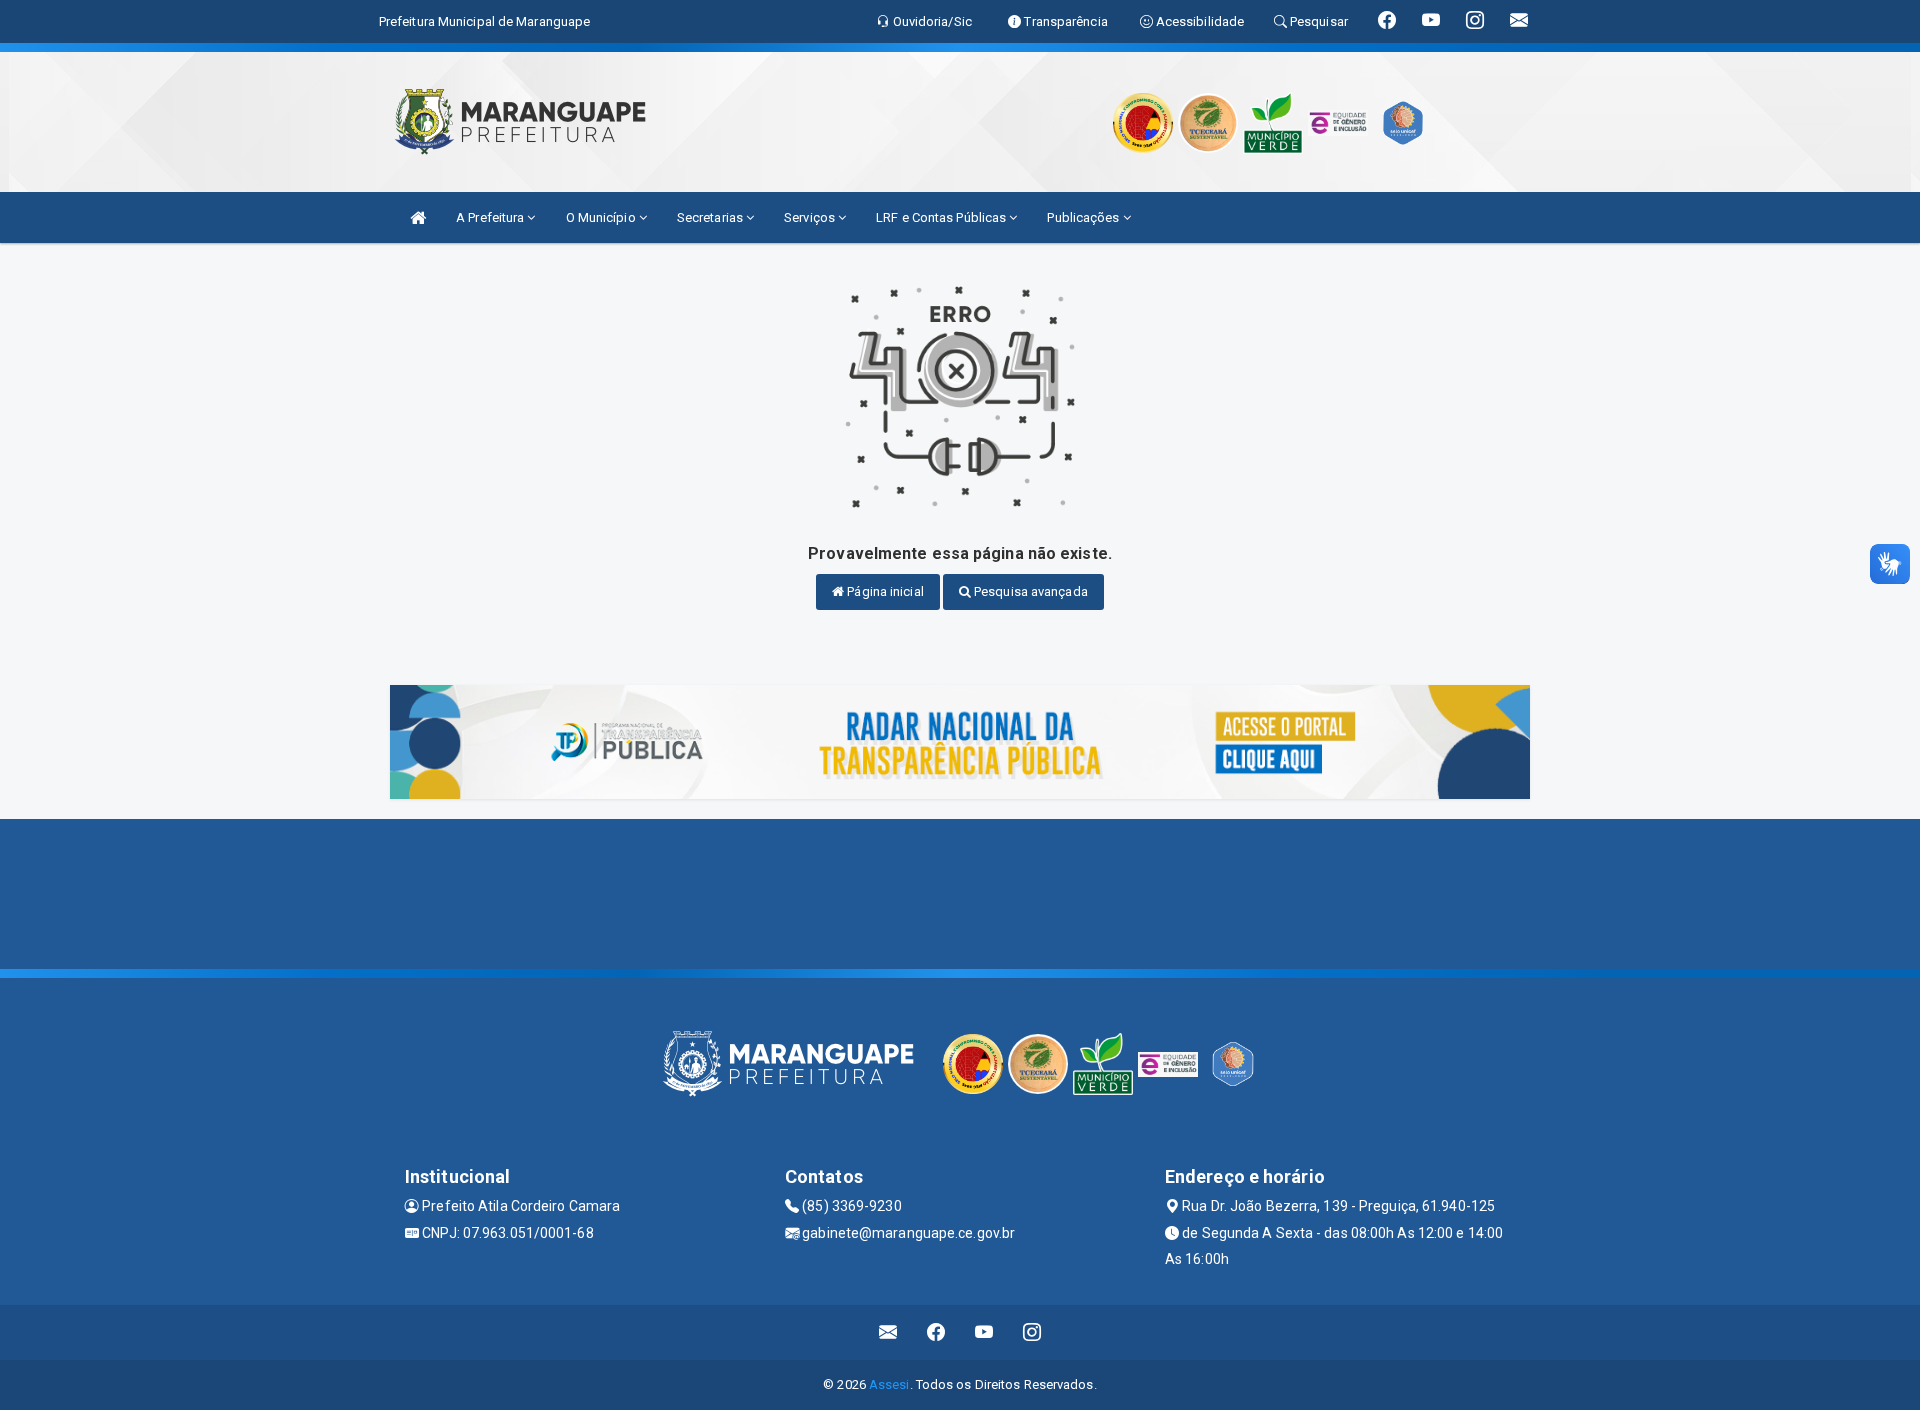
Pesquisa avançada (1029, 591)
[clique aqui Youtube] (984, 1332)
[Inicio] (418, 217)
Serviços (811, 217)
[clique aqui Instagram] (1032, 1332)
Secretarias (711, 217)
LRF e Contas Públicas (942, 217)
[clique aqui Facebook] (936, 1332)
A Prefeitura (491, 217)
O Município (602, 217)
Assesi (889, 1384)
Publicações (1084, 217)
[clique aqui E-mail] (888, 1332)
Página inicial (884, 591)
